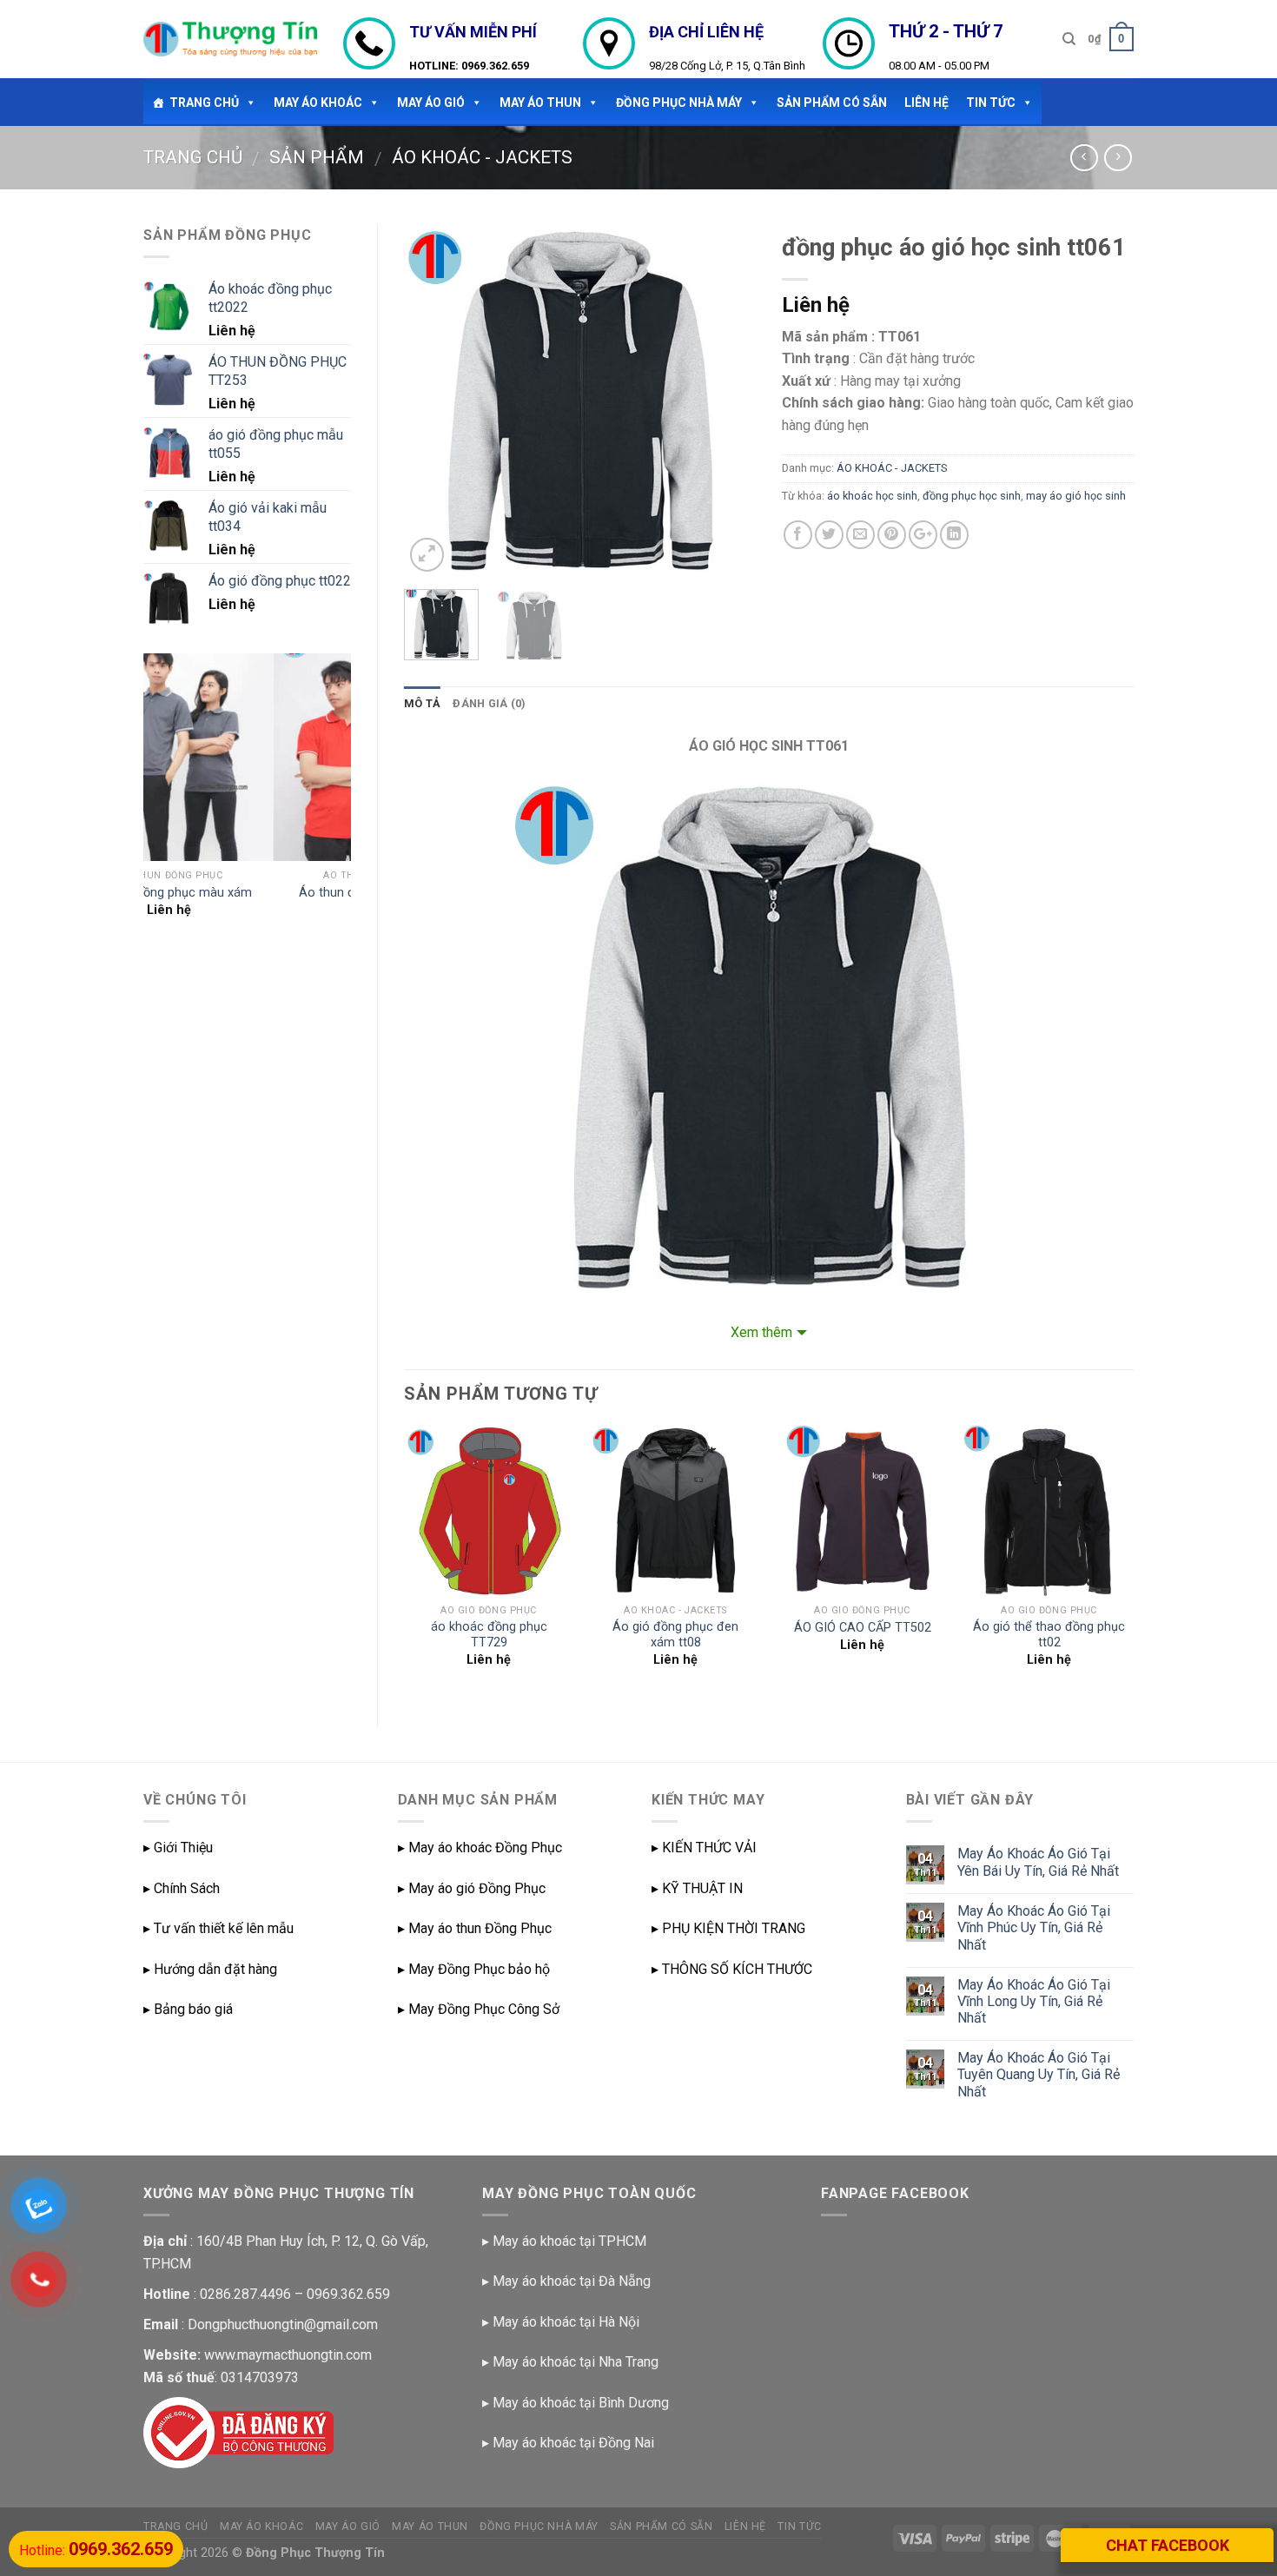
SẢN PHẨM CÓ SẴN (832, 103)
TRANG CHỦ (204, 103)
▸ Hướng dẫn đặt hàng (210, 1969)
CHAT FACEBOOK (1168, 2545)
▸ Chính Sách (182, 1888)
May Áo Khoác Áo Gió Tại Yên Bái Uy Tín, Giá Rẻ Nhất (1038, 1862)
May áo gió (431, 103)
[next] (727, 400)
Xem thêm (761, 1332)
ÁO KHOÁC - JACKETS (482, 157)
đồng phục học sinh (972, 496)
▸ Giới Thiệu (178, 1848)
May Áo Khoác (318, 103)
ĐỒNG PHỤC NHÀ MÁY (679, 103)
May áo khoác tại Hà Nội (566, 2322)
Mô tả (422, 703)
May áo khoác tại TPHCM (569, 2241)
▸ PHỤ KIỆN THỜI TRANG (728, 1928)
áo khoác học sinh (872, 496)
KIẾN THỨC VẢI (709, 1848)
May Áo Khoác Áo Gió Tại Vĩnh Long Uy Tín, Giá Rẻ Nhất (1034, 2001)
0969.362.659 (495, 66)
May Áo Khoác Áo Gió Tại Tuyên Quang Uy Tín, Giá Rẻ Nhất (1039, 2074)
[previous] (433, 400)
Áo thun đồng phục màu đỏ (247, 893)
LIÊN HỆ (926, 103)
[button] (248, 103)
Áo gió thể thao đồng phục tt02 (1049, 1635)
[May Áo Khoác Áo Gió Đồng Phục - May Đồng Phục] (230, 39)
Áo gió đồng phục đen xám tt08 (675, 1635)
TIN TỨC (991, 103)
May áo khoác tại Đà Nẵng (572, 2281)
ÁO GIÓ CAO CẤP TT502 (863, 1628)
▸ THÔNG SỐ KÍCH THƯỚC (732, 1969)
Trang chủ (193, 157)
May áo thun (540, 103)
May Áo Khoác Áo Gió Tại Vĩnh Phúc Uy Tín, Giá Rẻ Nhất (1034, 1927)
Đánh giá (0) (489, 703)
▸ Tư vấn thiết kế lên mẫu (218, 1928)
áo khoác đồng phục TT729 (489, 1635)
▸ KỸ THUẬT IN (697, 1888)
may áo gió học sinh (1076, 496)
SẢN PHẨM (317, 157)
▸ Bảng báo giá (188, 2009)
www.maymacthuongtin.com (288, 2355)
